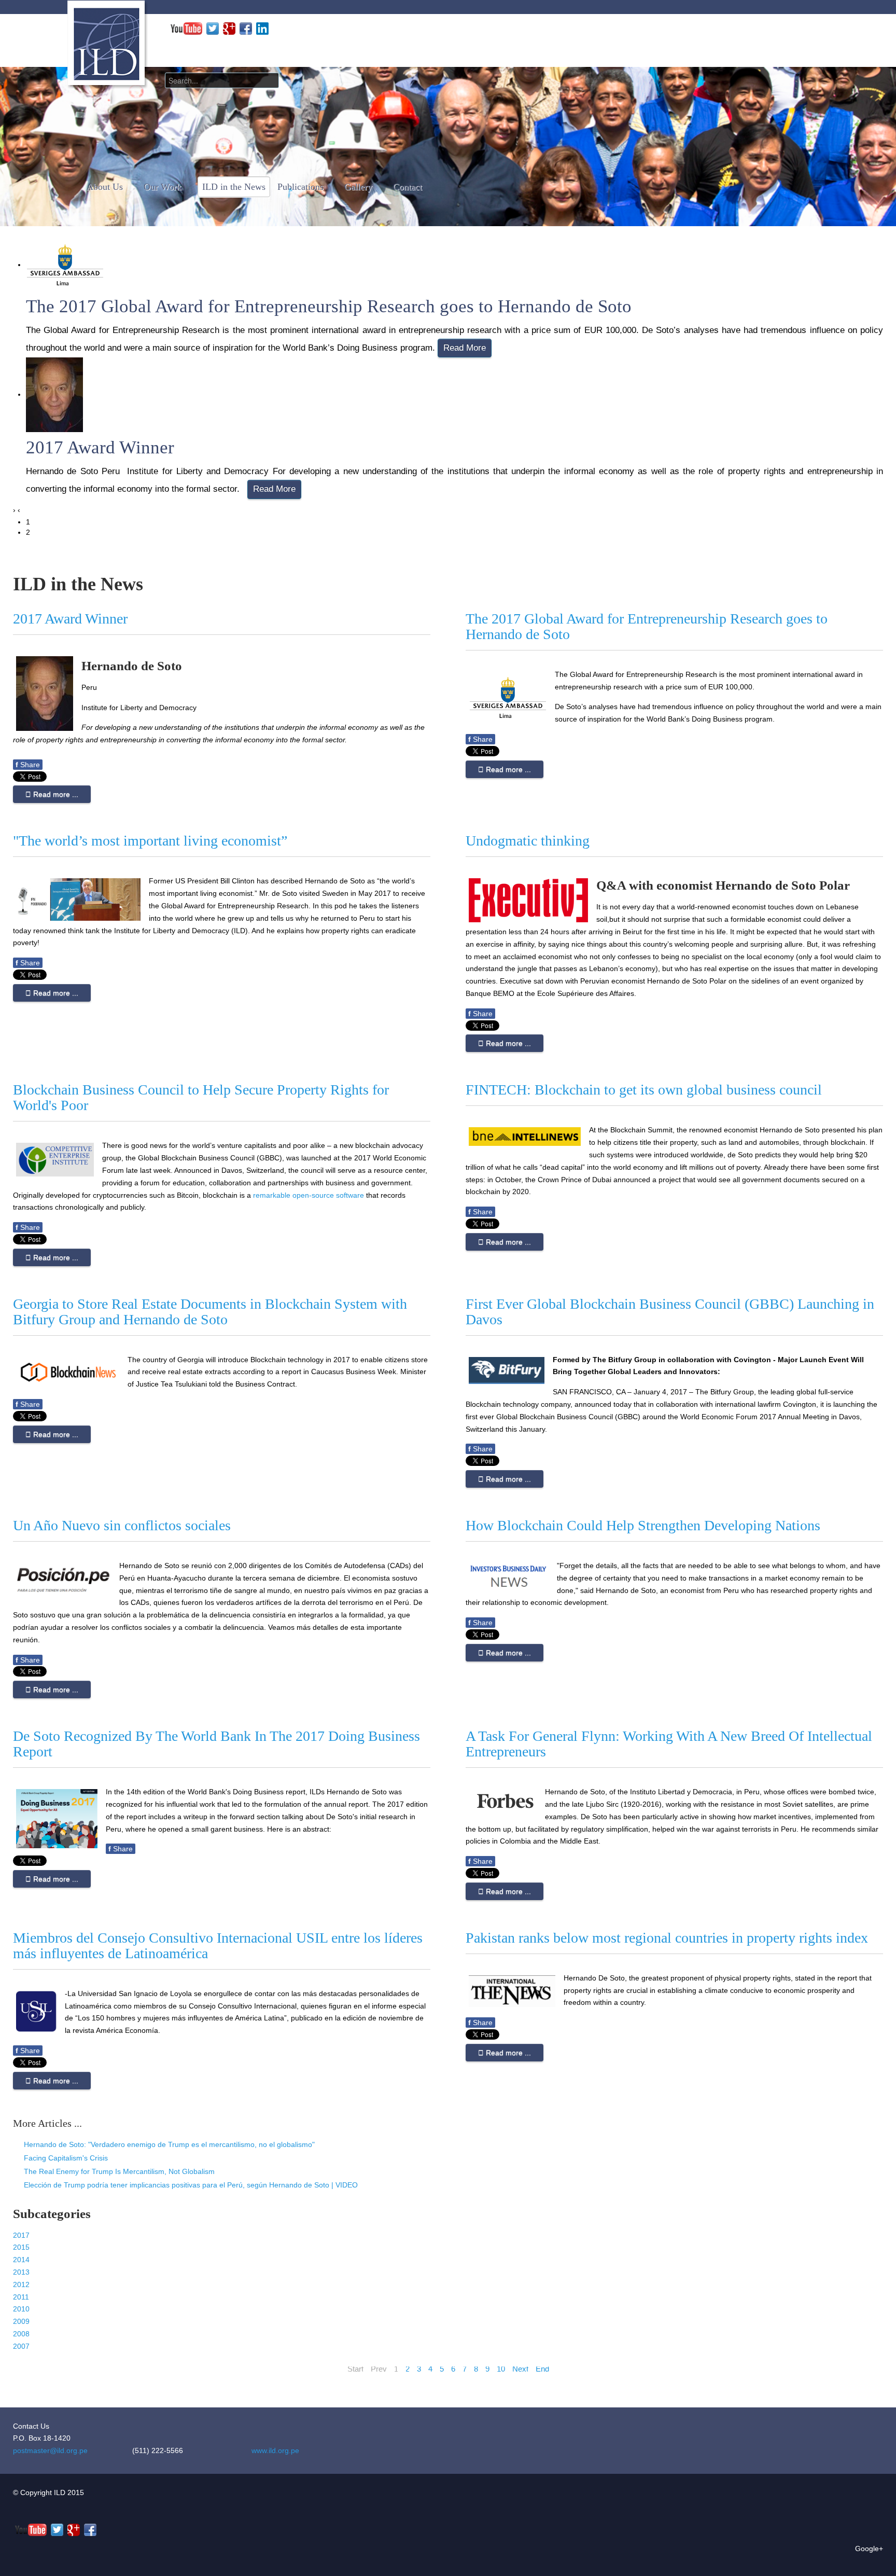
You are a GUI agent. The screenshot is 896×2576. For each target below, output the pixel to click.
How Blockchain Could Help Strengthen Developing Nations (643, 1525)
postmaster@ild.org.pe (50, 2450)
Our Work (163, 187)
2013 (21, 2272)
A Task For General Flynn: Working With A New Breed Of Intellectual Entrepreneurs (669, 1744)
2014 (21, 2260)
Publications (300, 187)
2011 (21, 2297)
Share (28, 765)
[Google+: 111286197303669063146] (229, 28)
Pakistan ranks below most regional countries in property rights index (667, 1938)
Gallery (358, 187)
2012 (21, 2284)
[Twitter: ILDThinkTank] (213, 28)
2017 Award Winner (100, 447)
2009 (21, 2321)
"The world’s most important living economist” (150, 841)
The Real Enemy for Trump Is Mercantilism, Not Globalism (118, 2171)
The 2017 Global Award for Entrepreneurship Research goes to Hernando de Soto (329, 306)
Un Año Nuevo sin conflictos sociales (122, 1525)
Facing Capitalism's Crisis (65, 2158)
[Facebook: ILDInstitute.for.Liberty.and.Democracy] (246, 28)
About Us (105, 187)
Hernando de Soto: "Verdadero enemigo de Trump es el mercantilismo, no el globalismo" (168, 2144)
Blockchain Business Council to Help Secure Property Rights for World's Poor (201, 1097)
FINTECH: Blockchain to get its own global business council (644, 1090)
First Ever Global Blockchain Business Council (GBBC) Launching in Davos (670, 1312)
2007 (21, 2346)
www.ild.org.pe (275, 2450)
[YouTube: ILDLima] (186, 28)
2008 (21, 2334)
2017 (21, 2235)
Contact (408, 187)
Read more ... (55, 794)
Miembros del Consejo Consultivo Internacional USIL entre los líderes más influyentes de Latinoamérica (218, 1945)
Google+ (869, 2549)
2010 (21, 2309)
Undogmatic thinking (528, 841)
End (542, 2369)
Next (520, 2369)
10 (501, 2369)
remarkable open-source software (309, 1195)
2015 (21, 2247)
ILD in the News (234, 187)
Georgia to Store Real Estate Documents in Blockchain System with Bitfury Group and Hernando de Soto (210, 1312)
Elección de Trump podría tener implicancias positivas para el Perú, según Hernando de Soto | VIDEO (190, 2185)
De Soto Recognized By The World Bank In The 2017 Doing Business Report (216, 1744)
